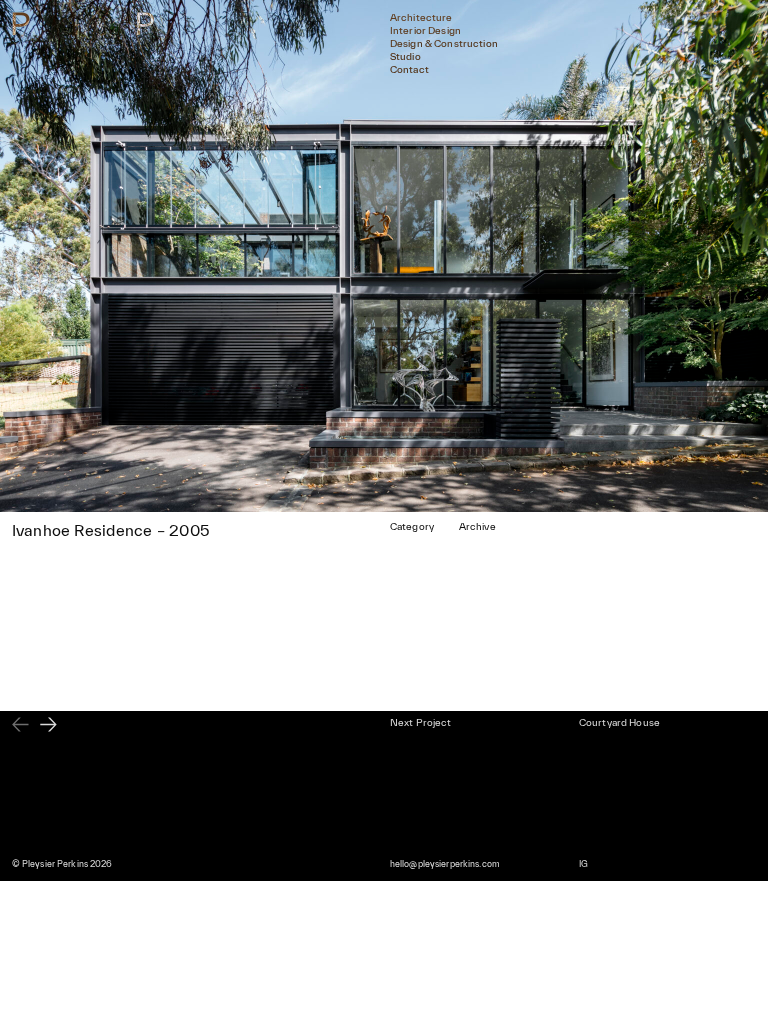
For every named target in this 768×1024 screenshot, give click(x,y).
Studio (405, 56)
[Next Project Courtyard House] (48, 726)
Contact (409, 69)
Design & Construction (444, 43)
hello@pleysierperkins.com (445, 864)
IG (583, 864)
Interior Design (425, 30)
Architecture (421, 17)
